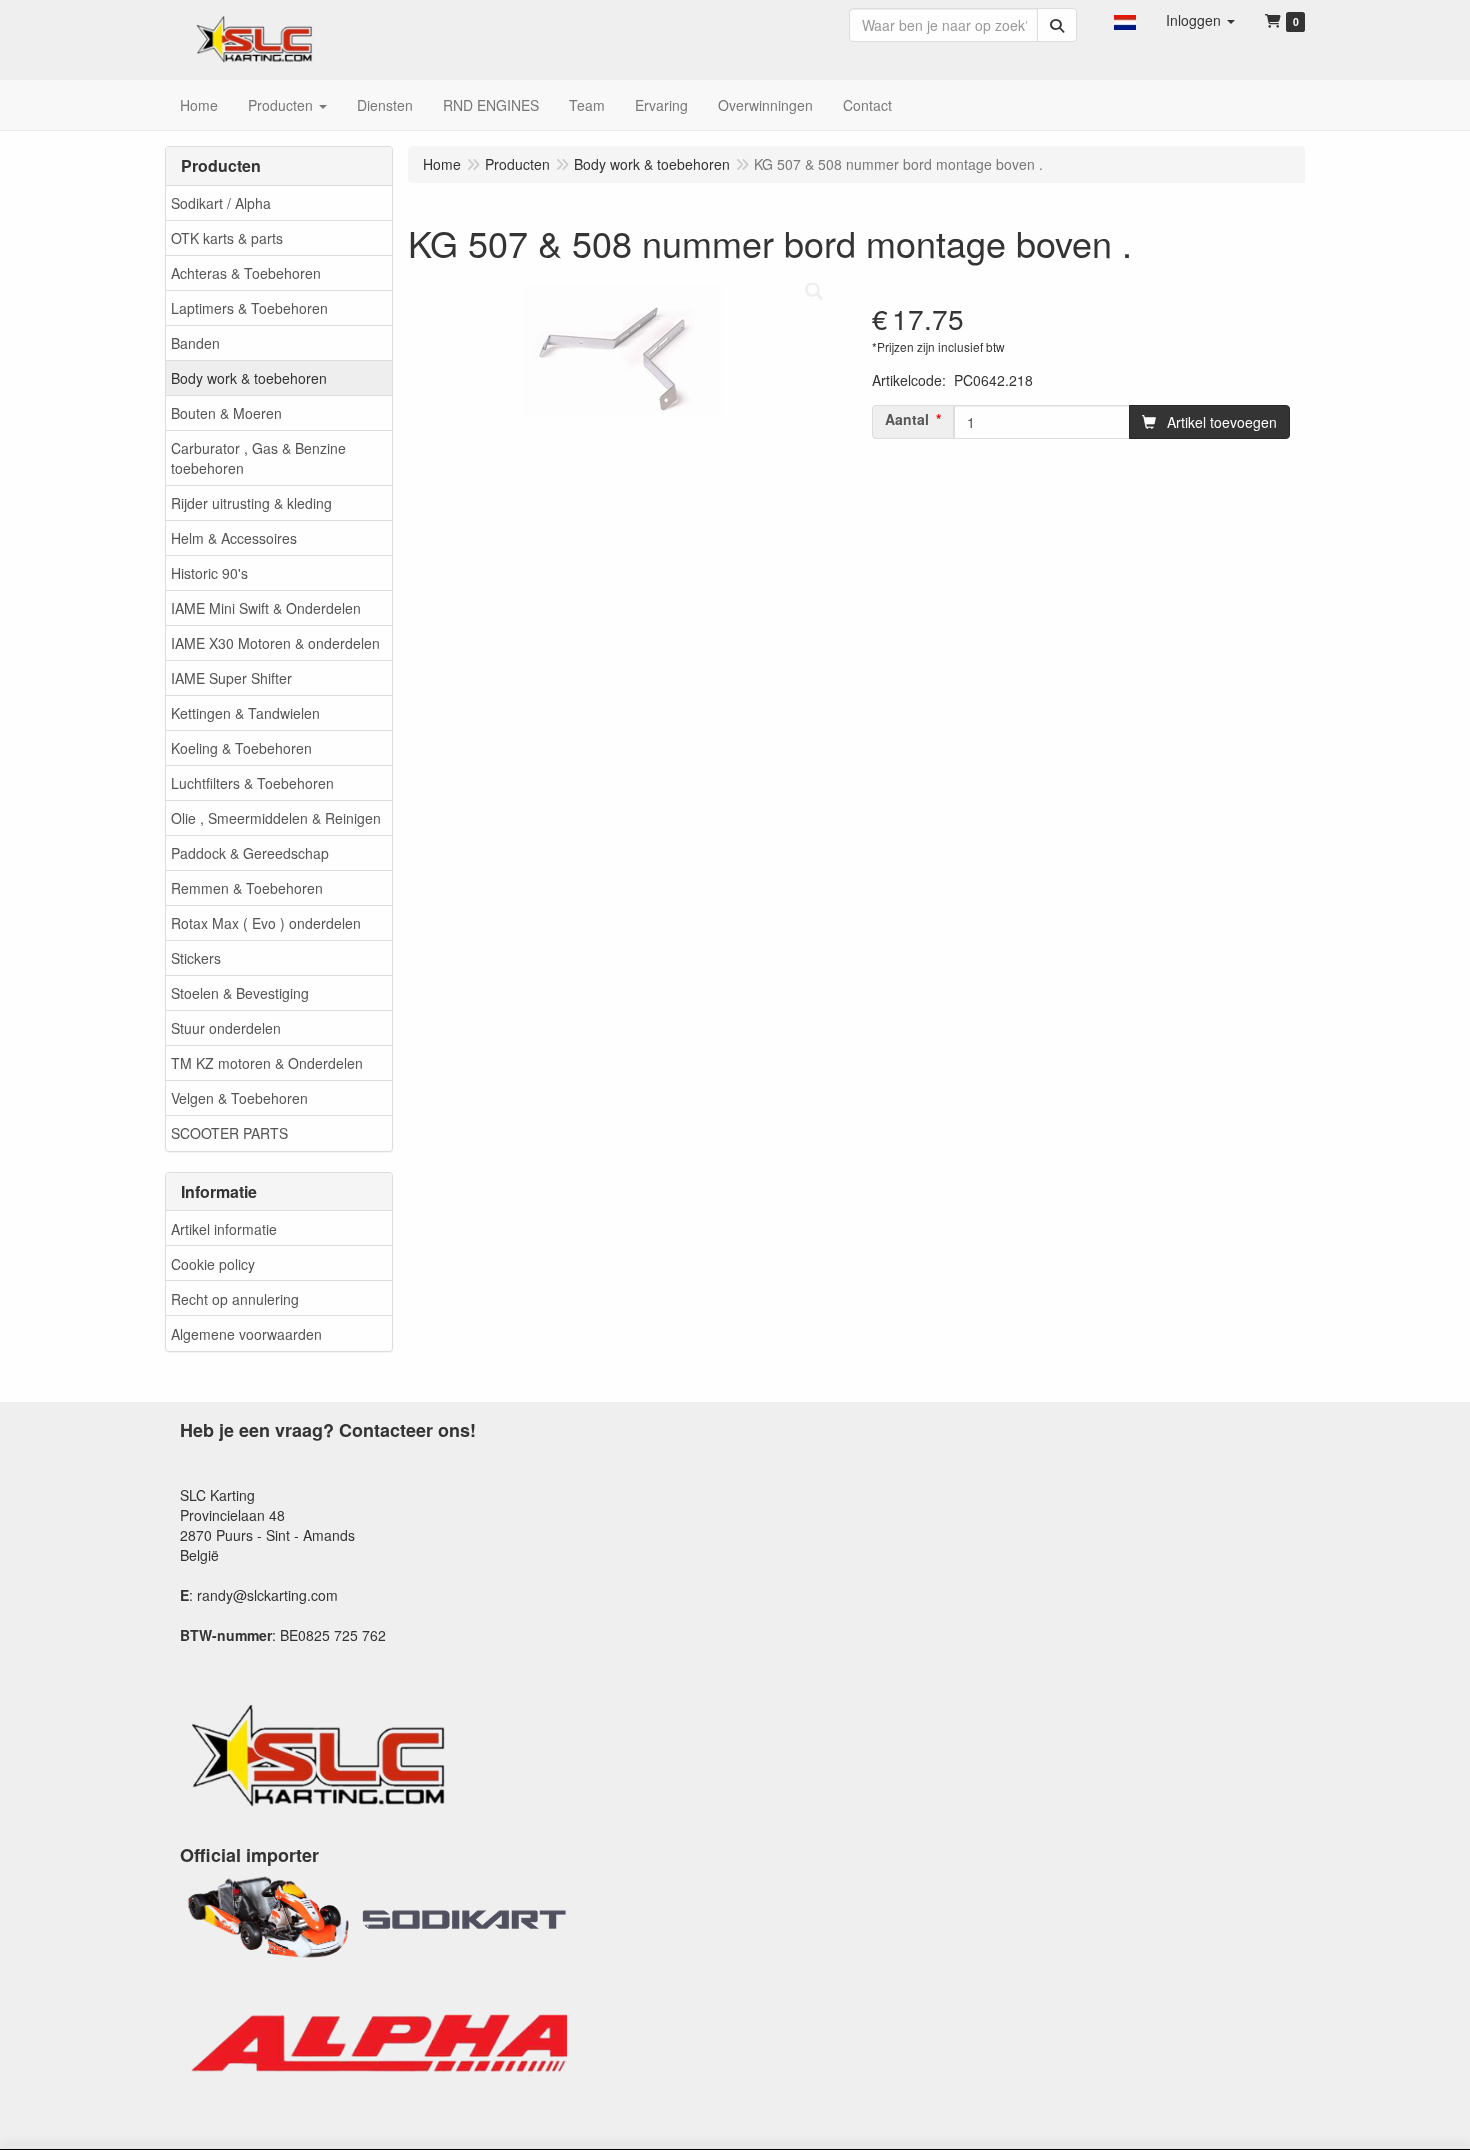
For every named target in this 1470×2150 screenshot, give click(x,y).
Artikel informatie (224, 1229)
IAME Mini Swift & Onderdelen (266, 608)
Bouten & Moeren (226, 413)
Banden (195, 343)
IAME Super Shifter (231, 678)
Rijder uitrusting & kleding (251, 503)
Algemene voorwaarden (246, 1334)
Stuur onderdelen (226, 1028)
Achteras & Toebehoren (246, 273)
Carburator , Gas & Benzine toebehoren (258, 458)
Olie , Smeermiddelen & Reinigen (276, 818)
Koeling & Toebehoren (241, 748)
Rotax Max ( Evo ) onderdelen (266, 923)
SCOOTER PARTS (229, 1133)
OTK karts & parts (227, 238)
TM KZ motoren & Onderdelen (267, 1063)
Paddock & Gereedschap (250, 853)
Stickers (196, 958)
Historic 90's (209, 573)
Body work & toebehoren (249, 378)
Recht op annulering (235, 1299)
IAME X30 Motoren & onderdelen (275, 643)
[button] (1125, 20)
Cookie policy (213, 1264)
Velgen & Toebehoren (239, 1098)
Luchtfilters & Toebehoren (252, 783)
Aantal (907, 419)
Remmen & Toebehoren (247, 888)
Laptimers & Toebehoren (249, 308)
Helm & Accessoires (234, 538)
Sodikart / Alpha (221, 203)
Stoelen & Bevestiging (240, 993)
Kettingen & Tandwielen (245, 713)
